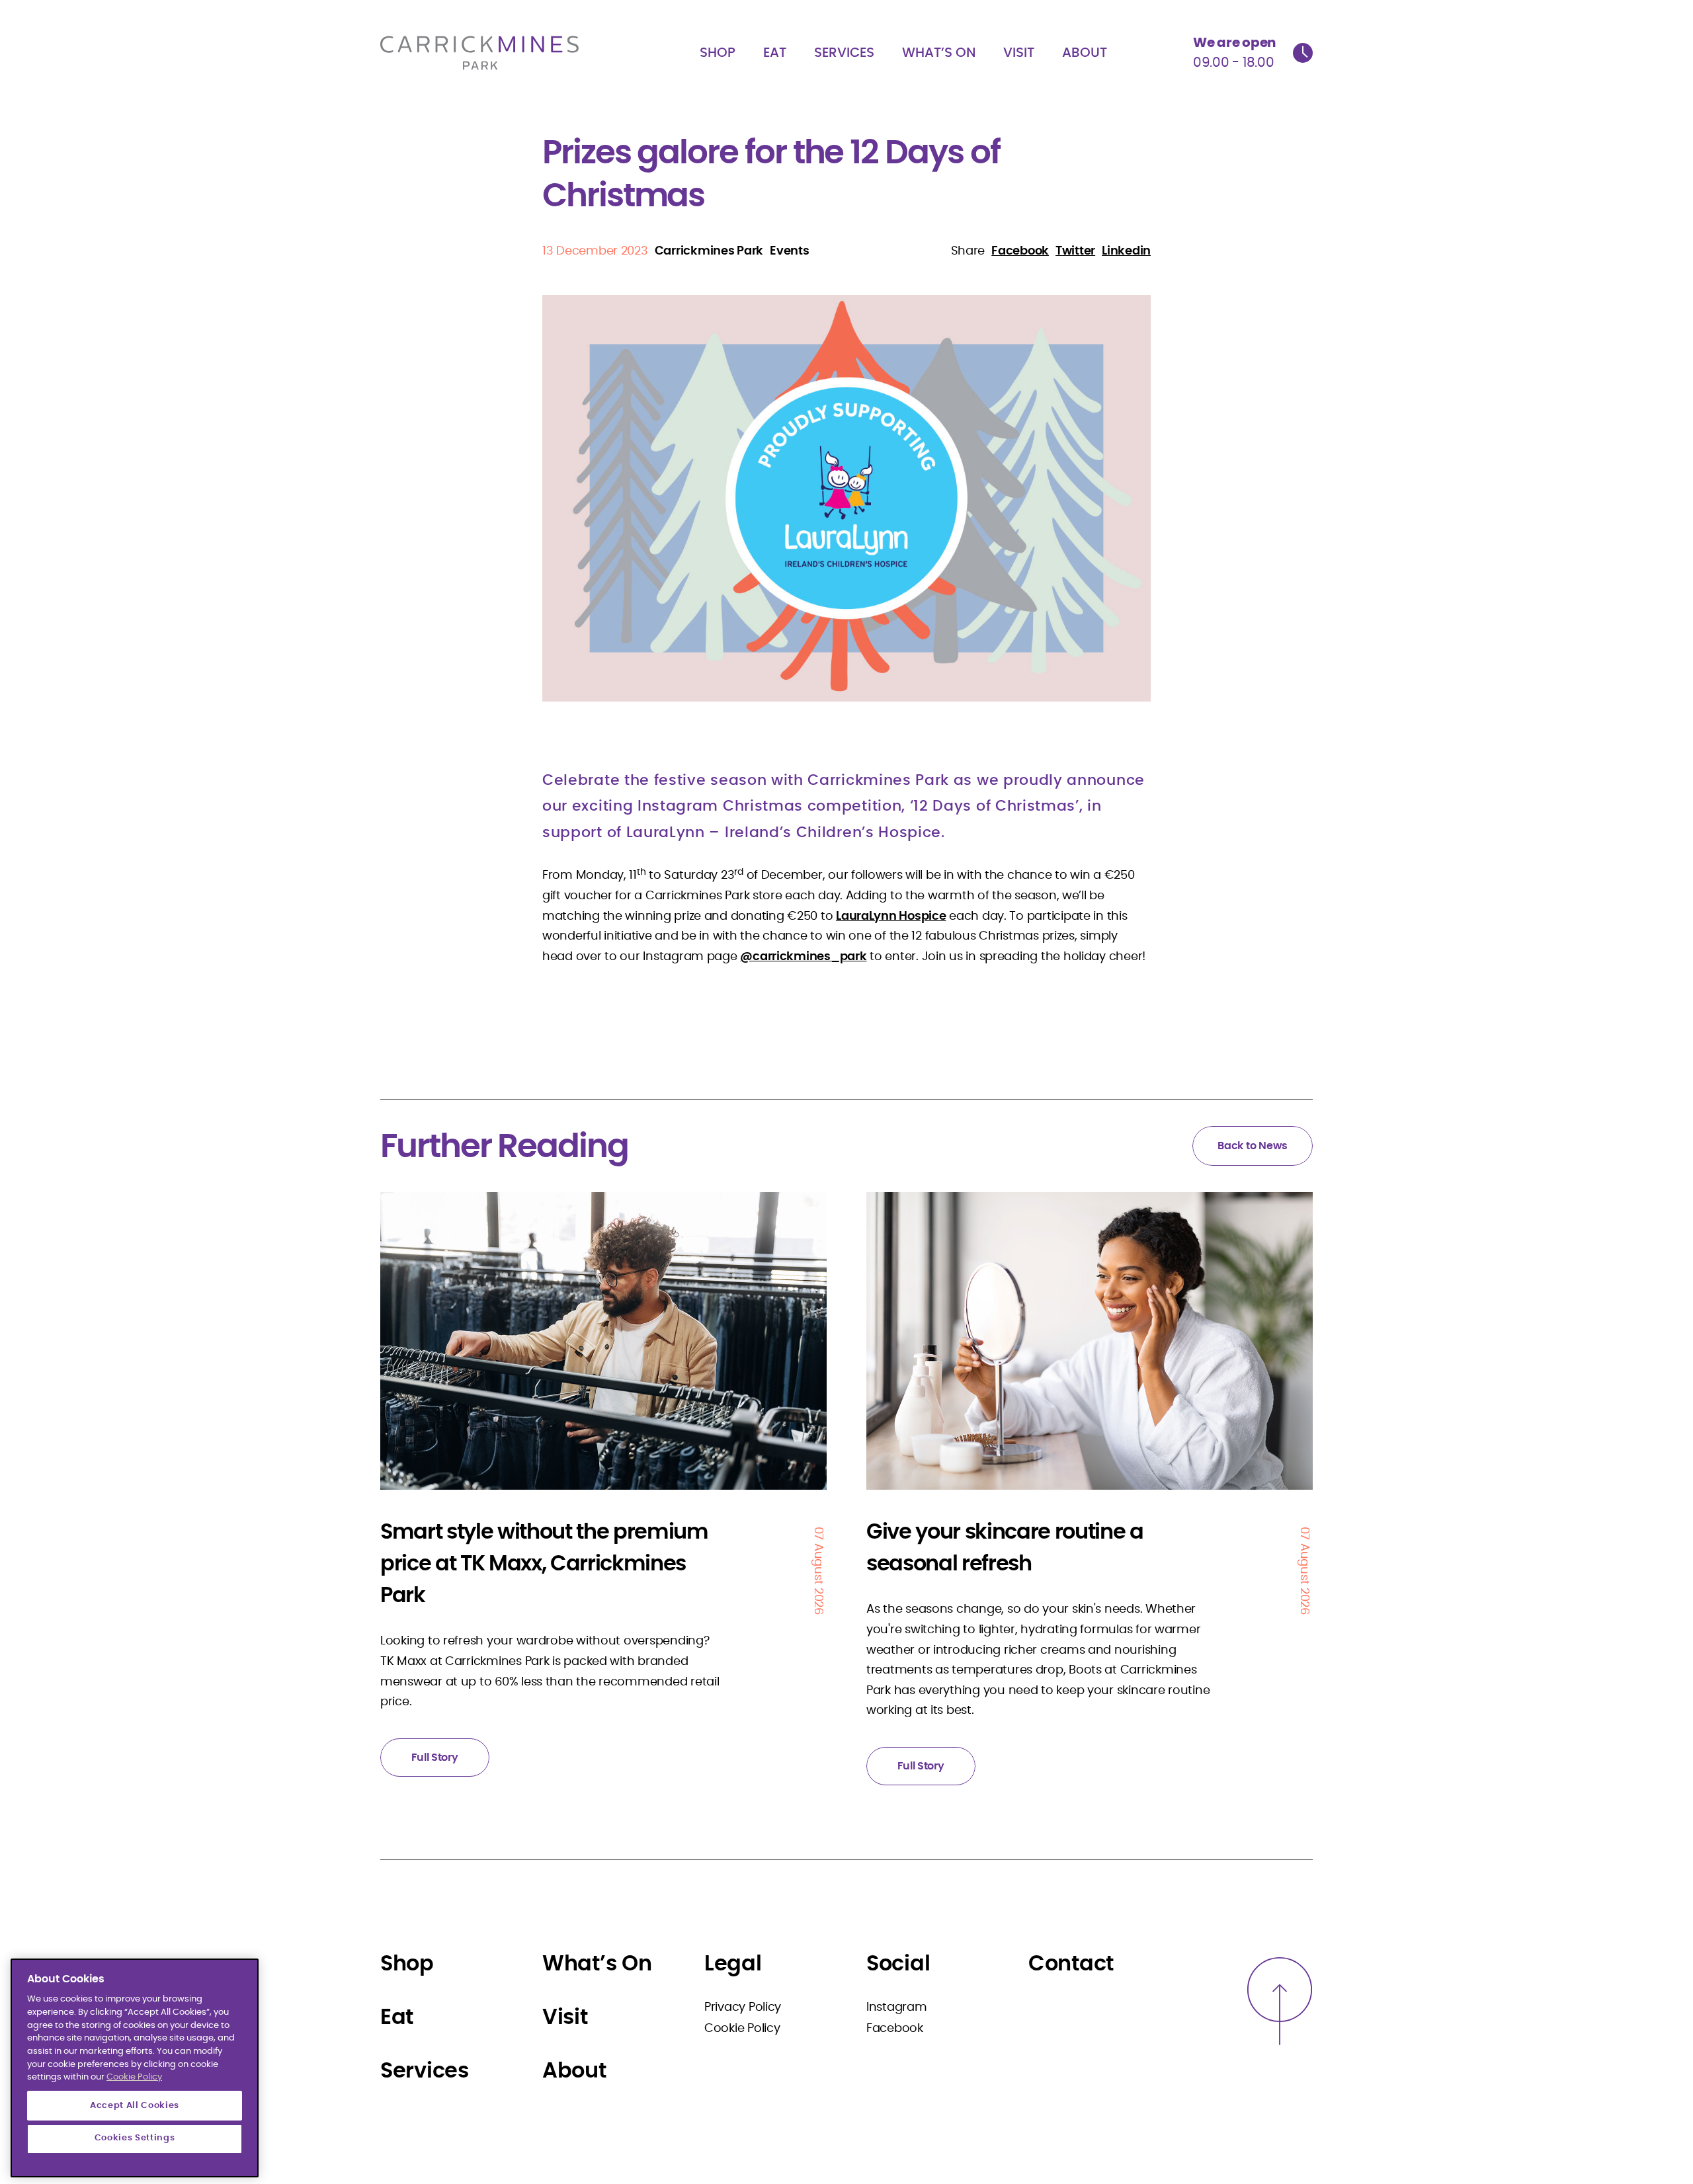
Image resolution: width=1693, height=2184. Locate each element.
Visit (1019, 53)
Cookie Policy (742, 2029)
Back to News (1253, 1146)
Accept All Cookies (135, 2105)
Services (844, 53)
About (1085, 53)
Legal (733, 1964)
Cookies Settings (135, 2139)
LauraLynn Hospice (891, 916)
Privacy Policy (743, 2007)
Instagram (897, 2007)
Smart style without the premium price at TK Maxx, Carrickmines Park (544, 1564)
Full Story (434, 1758)
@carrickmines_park (803, 957)
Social (898, 1964)
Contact (1071, 1964)
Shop (718, 53)
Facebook (895, 2029)
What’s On (939, 53)
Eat (775, 53)
